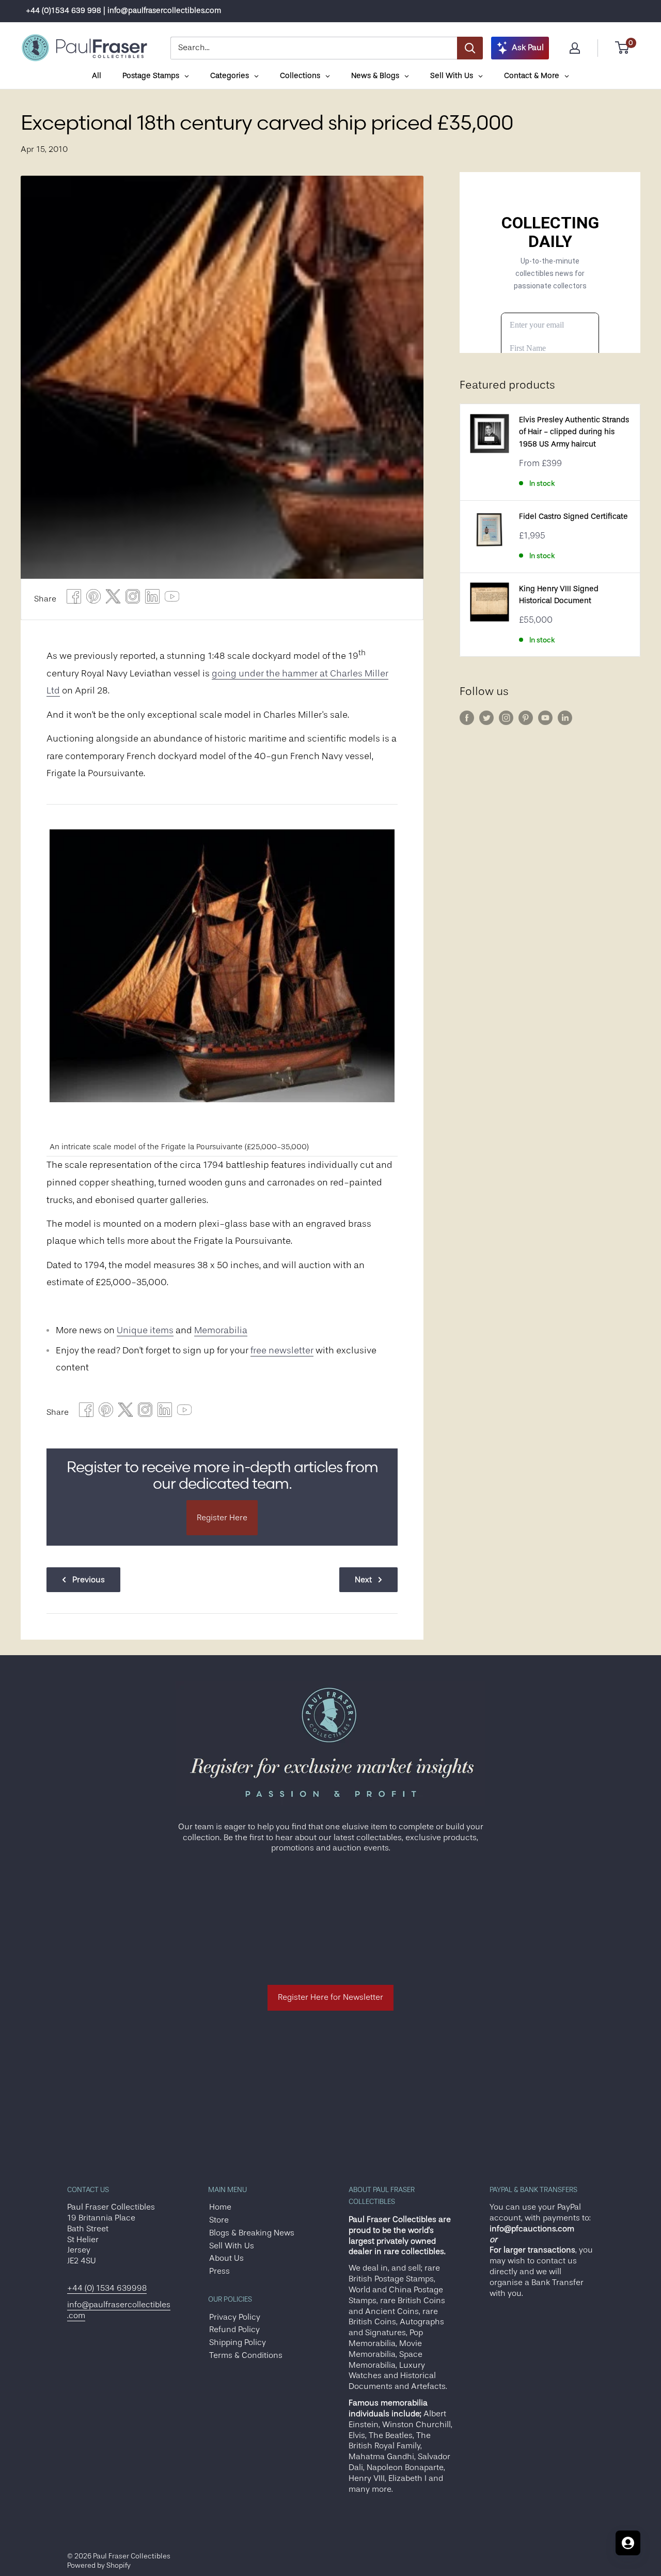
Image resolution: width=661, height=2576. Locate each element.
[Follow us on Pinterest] (526, 718)
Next (363, 1580)
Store (219, 2220)
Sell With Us (232, 2246)
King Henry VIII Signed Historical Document (559, 595)
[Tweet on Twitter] (113, 599)
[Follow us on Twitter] (486, 718)
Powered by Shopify (99, 2565)
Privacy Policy (235, 2317)
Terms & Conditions (246, 2355)
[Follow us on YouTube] (545, 718)
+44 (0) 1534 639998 (107, 2288)
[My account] (575, 48)
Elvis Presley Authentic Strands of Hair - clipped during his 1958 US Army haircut (574, 432)
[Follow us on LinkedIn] (565, 718)
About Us (226, 2258)
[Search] (470, 48)
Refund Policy (234, 2330)
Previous (89, 1580)
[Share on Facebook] (74, 599)
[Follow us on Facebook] (467, 718)
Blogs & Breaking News (252, 2233)
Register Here (222, 1518)
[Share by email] (133, 599)
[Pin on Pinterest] (93, 599)
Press (219, 2271)
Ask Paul (528, 48)
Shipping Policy (238, 2342)
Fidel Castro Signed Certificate (573, 516)
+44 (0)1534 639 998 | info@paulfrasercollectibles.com (123, 11)
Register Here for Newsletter (330, 1997)
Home (220, 2207)
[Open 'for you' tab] (628, 2543)
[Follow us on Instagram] (506, 718)
